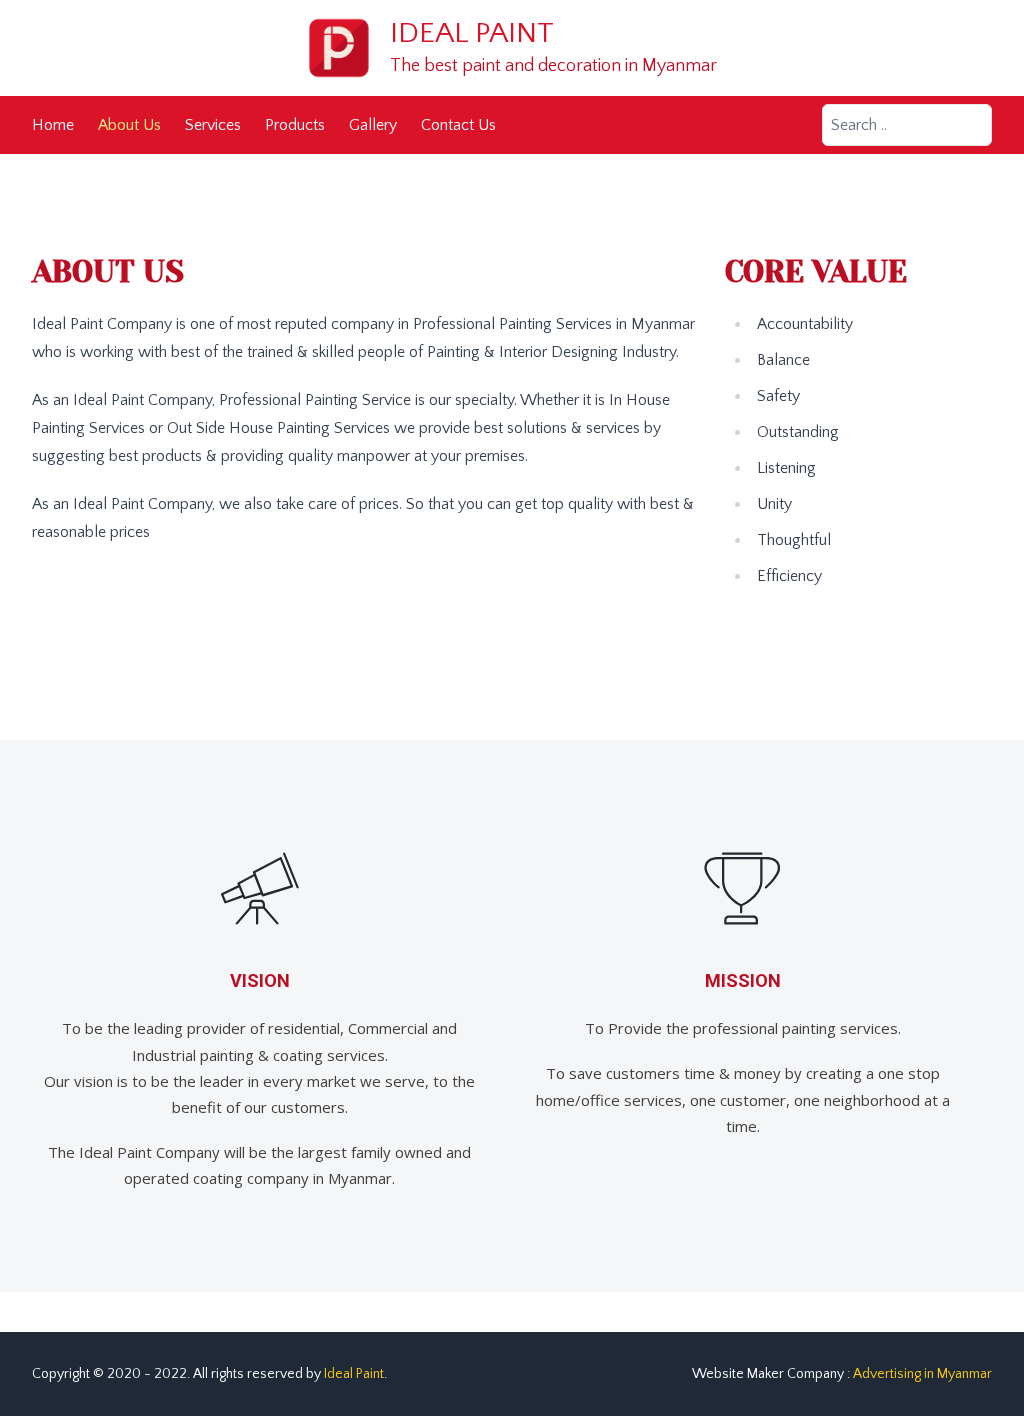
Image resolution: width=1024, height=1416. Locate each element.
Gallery (373, 125)
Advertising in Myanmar (922, 1374)
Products (295, 125)
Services (213, 125)
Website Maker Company (768, 1374)
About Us (129, 125)
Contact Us (458, 125)
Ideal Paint (472, 33)
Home (53, 125)
